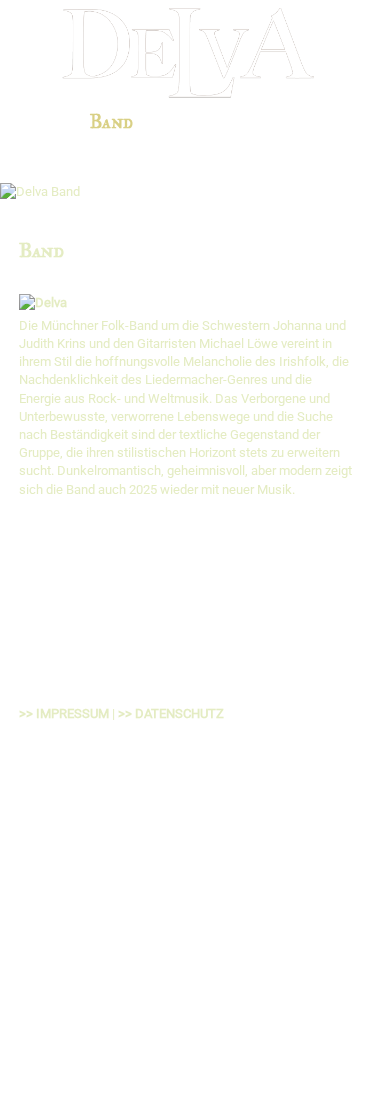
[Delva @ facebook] (190, 863)
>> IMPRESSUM (64, 713)
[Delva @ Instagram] (289, 863)
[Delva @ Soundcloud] (340, 863)
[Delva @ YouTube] (239, 863)
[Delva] (43, 302)
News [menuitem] (51, 121)
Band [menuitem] (111, 121)
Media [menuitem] (264, 121)
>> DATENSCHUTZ (171, 713)
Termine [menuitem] (185, 121)
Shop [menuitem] (327, 121)
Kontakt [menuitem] (193, 147)
